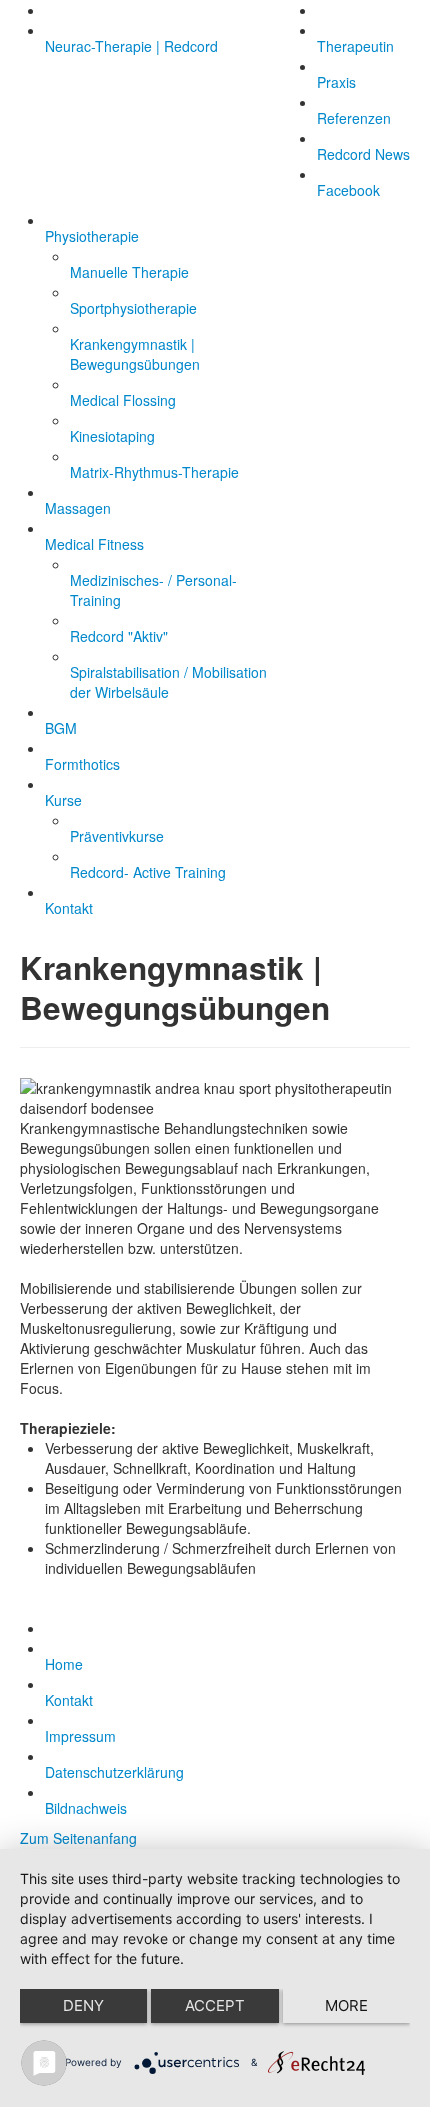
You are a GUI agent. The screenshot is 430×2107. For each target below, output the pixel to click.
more (346, 2005)
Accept (215, 2005)
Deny (83, 2005)
